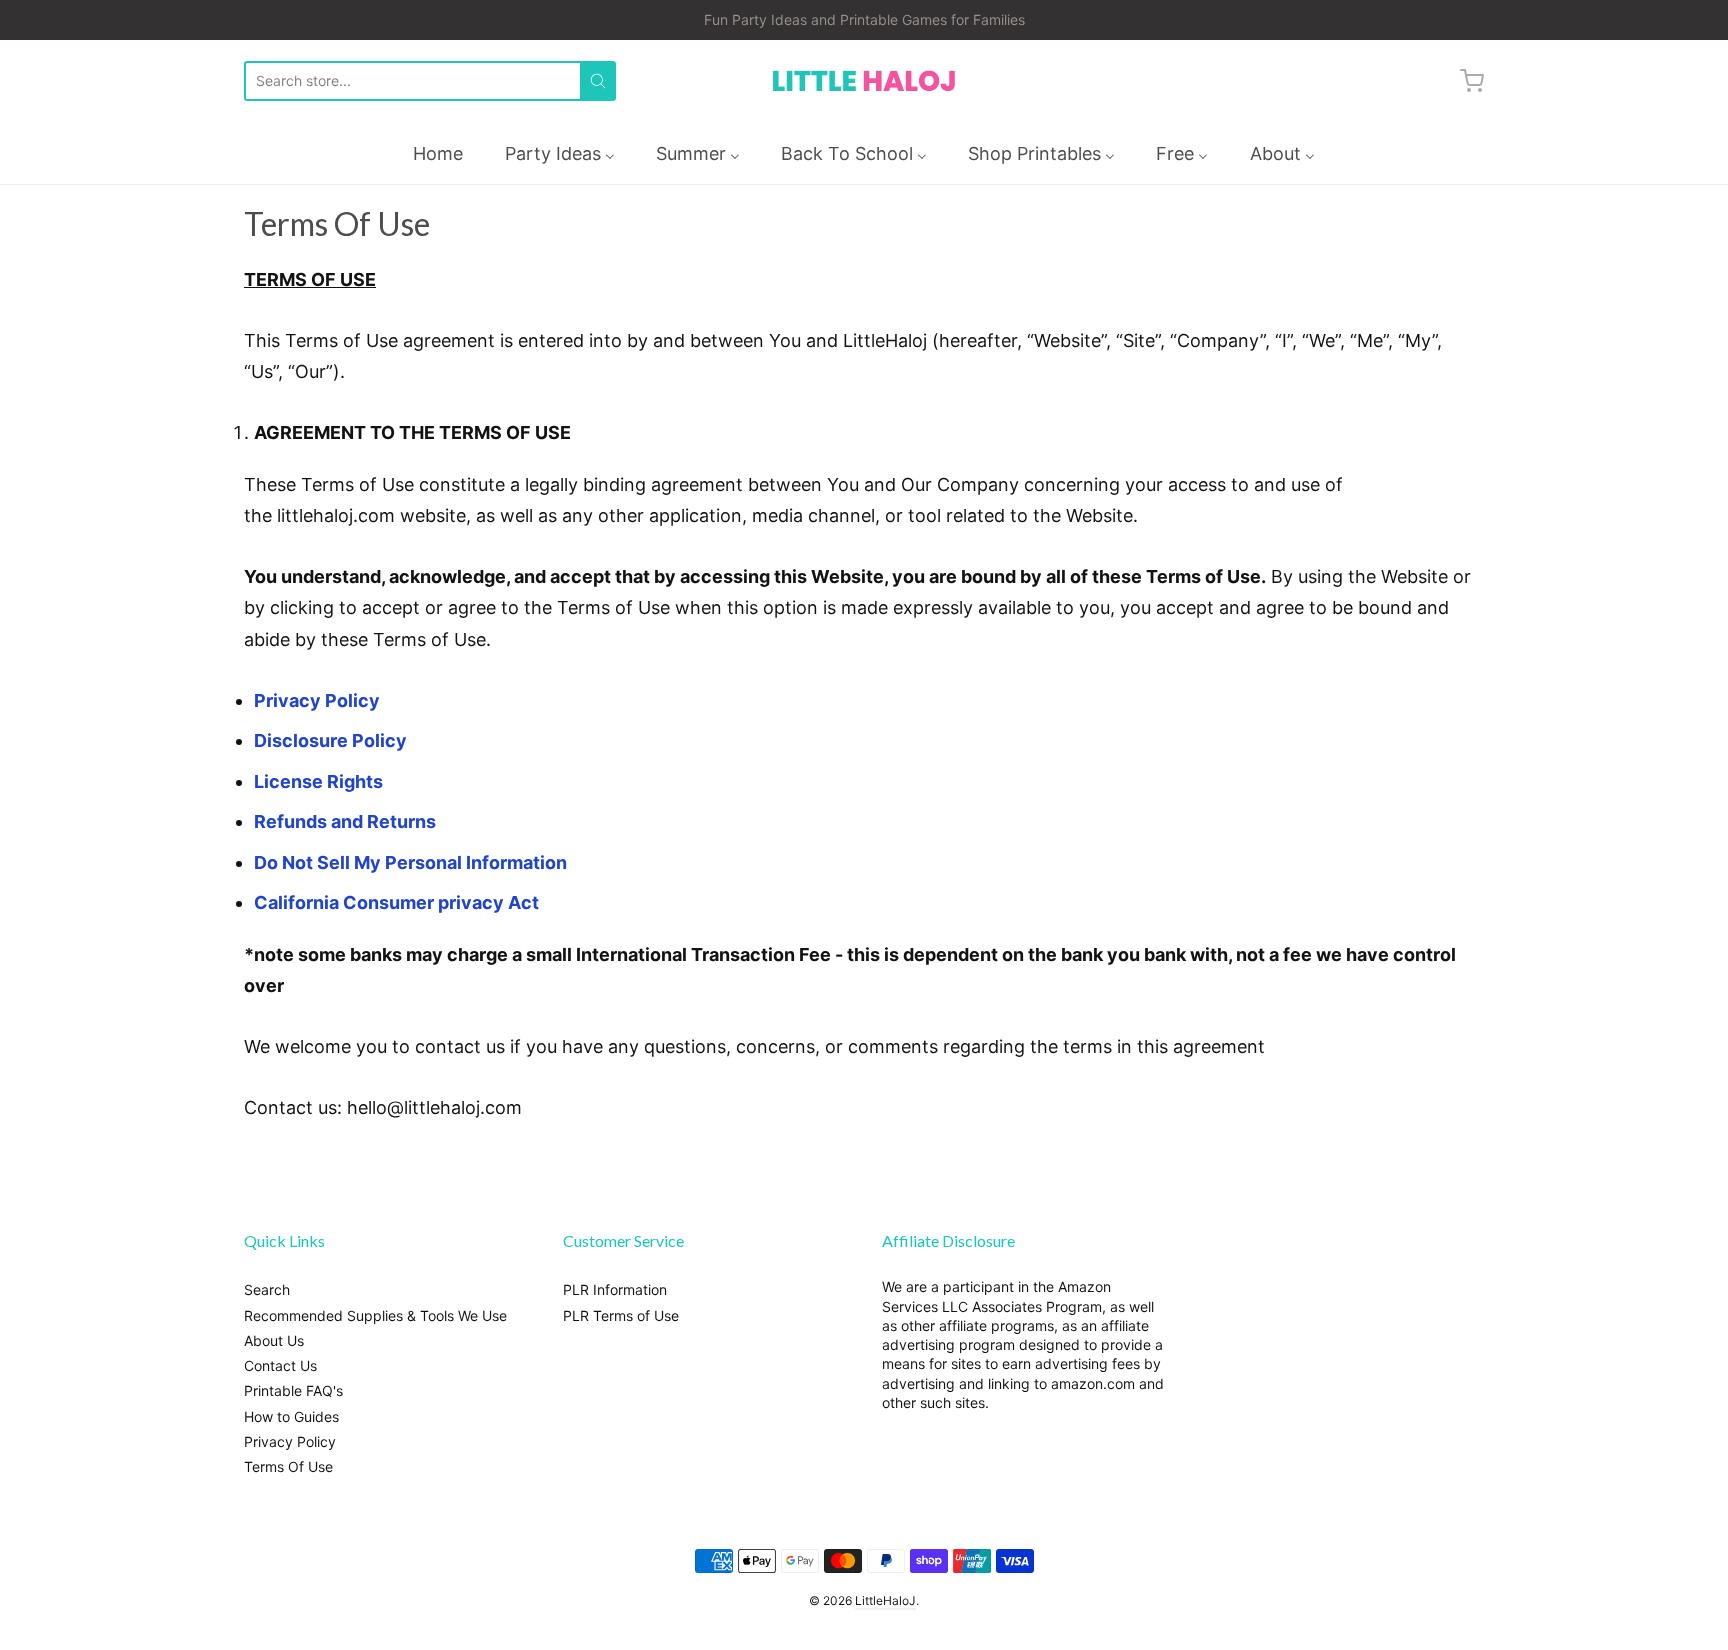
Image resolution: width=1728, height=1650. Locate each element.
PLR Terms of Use (621, 1315)
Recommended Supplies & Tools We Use (375, 1315)
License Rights (318, 781)
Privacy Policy (317, 700)
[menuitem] (438, 153)
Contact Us (280, 1365)
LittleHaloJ (885, 1600)
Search (267, 1289)
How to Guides (291, 1416)
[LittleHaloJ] (864, 81)
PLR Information (615, 1289)
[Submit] (598, 81)
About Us (274, 1340)
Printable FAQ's (293, 1390)
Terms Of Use (288, 1466)
